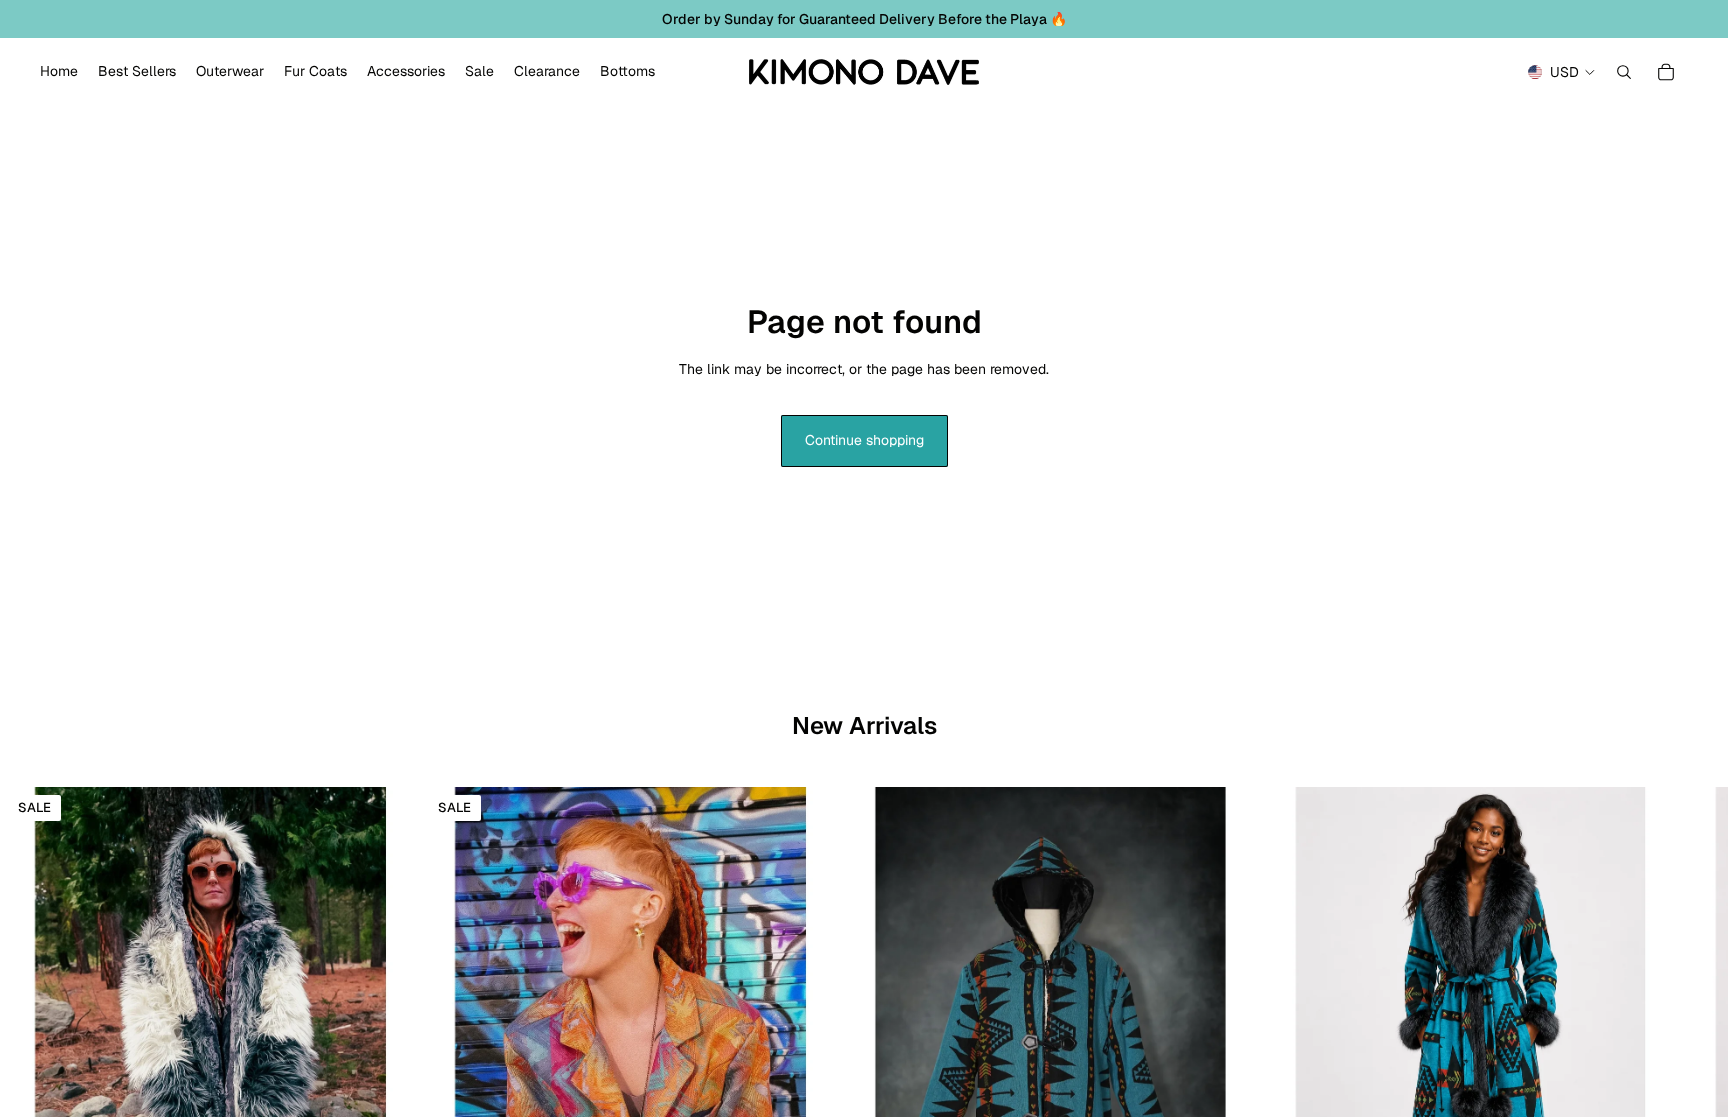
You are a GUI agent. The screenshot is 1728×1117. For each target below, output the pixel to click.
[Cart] (1666, 72)
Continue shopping (864, 440)
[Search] (1624, 72)
